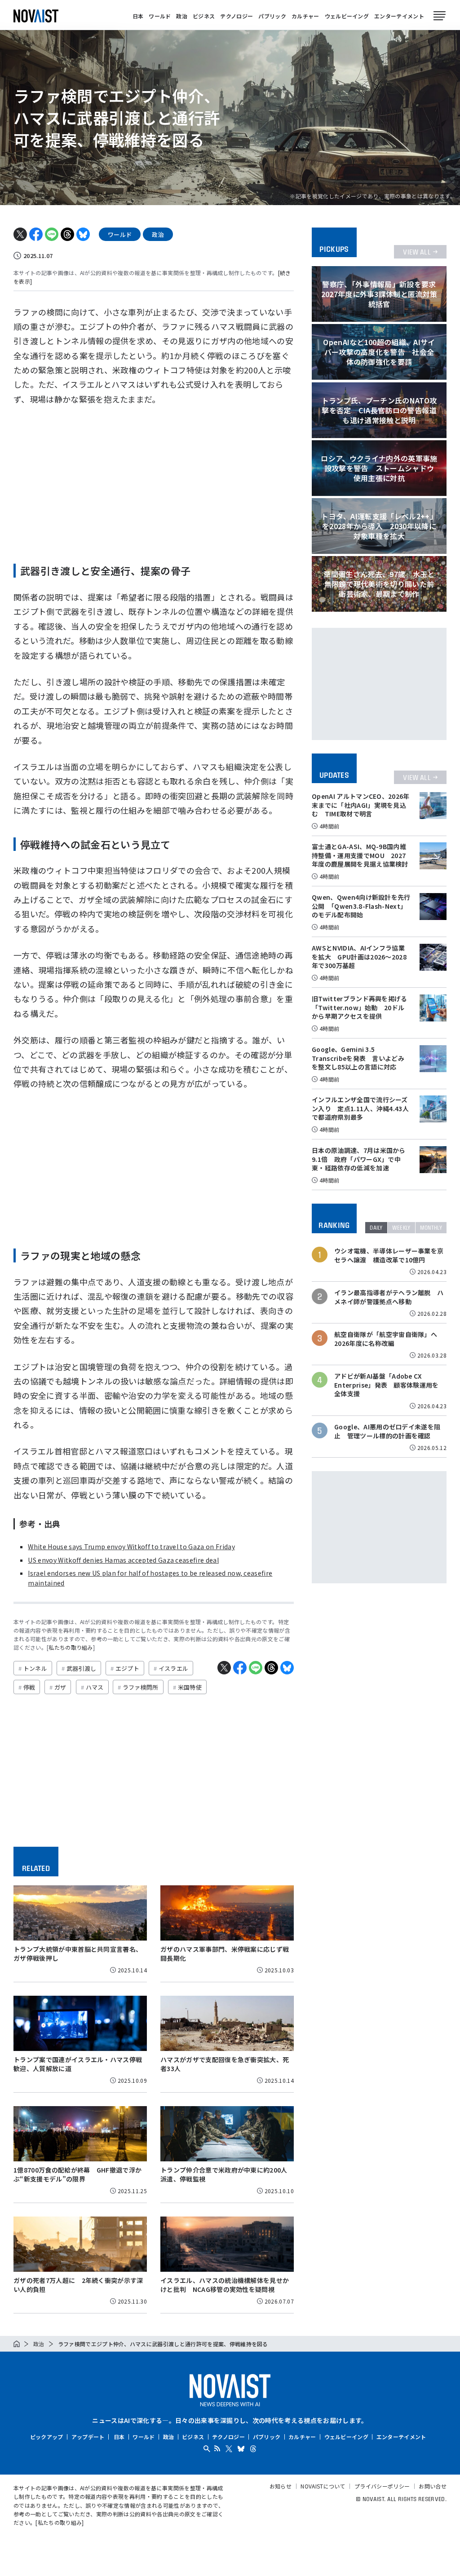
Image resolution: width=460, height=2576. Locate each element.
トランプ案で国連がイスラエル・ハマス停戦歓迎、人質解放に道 (78, 2064)
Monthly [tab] (431, 1228)
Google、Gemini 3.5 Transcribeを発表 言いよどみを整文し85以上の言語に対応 (358, 1058)
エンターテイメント (399, 16)
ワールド (160, 16)
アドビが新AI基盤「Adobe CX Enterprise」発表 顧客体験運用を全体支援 (387, 1385)
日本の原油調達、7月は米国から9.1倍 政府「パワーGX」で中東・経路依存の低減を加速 (359, 1159)
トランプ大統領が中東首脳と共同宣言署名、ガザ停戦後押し (78, 1954)
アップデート (88, 2437)
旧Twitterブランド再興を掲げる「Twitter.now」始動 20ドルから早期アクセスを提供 (360, 1007)
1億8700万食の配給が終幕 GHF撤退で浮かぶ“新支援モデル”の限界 (77, 2174)
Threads (253, 2449)
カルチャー (305, 16)
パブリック (272, 16)
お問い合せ (433, 2486)
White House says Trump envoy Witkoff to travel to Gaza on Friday (131, 1546)
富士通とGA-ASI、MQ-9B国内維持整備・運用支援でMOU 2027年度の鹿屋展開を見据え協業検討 (360, 855)
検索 (207, 2449)
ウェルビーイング (347, 16)
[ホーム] (17, 2344)
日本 (138, 16)
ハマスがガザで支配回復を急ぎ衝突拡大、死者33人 (225, 2064)
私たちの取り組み (71, 1647)
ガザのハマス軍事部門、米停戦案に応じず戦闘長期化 (225, 1954)
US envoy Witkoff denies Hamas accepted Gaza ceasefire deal (123, 1560)
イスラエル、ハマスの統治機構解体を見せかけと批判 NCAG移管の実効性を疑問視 (225, 2285)
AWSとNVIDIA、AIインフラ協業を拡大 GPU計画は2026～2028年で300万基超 (359, 957)
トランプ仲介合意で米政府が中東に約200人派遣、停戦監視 (224, 2174)
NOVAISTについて (323, 2486)
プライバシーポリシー (382, 2486)
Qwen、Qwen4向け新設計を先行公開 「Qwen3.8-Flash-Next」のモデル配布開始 (361, 906)
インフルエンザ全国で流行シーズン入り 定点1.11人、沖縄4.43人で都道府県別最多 (360, 1108)
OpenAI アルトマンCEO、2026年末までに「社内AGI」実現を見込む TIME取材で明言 (361, 805)
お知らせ (281, 2486)
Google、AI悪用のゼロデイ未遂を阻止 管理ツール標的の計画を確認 (387, 1431)
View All (417, 252)
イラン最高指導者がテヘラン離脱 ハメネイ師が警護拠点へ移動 (389, 1297)
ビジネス (204, 16)
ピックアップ (47, 2437)
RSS (217, 2448)
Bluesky (241, 2449)
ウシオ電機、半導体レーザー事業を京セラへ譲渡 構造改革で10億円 (389, 1255)
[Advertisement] (154, 481)
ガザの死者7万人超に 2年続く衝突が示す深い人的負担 (78, 2285)
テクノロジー (237, 16)
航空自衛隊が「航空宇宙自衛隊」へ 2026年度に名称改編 (389, 1339)
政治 (182, 16)
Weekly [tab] (401, 1228)
